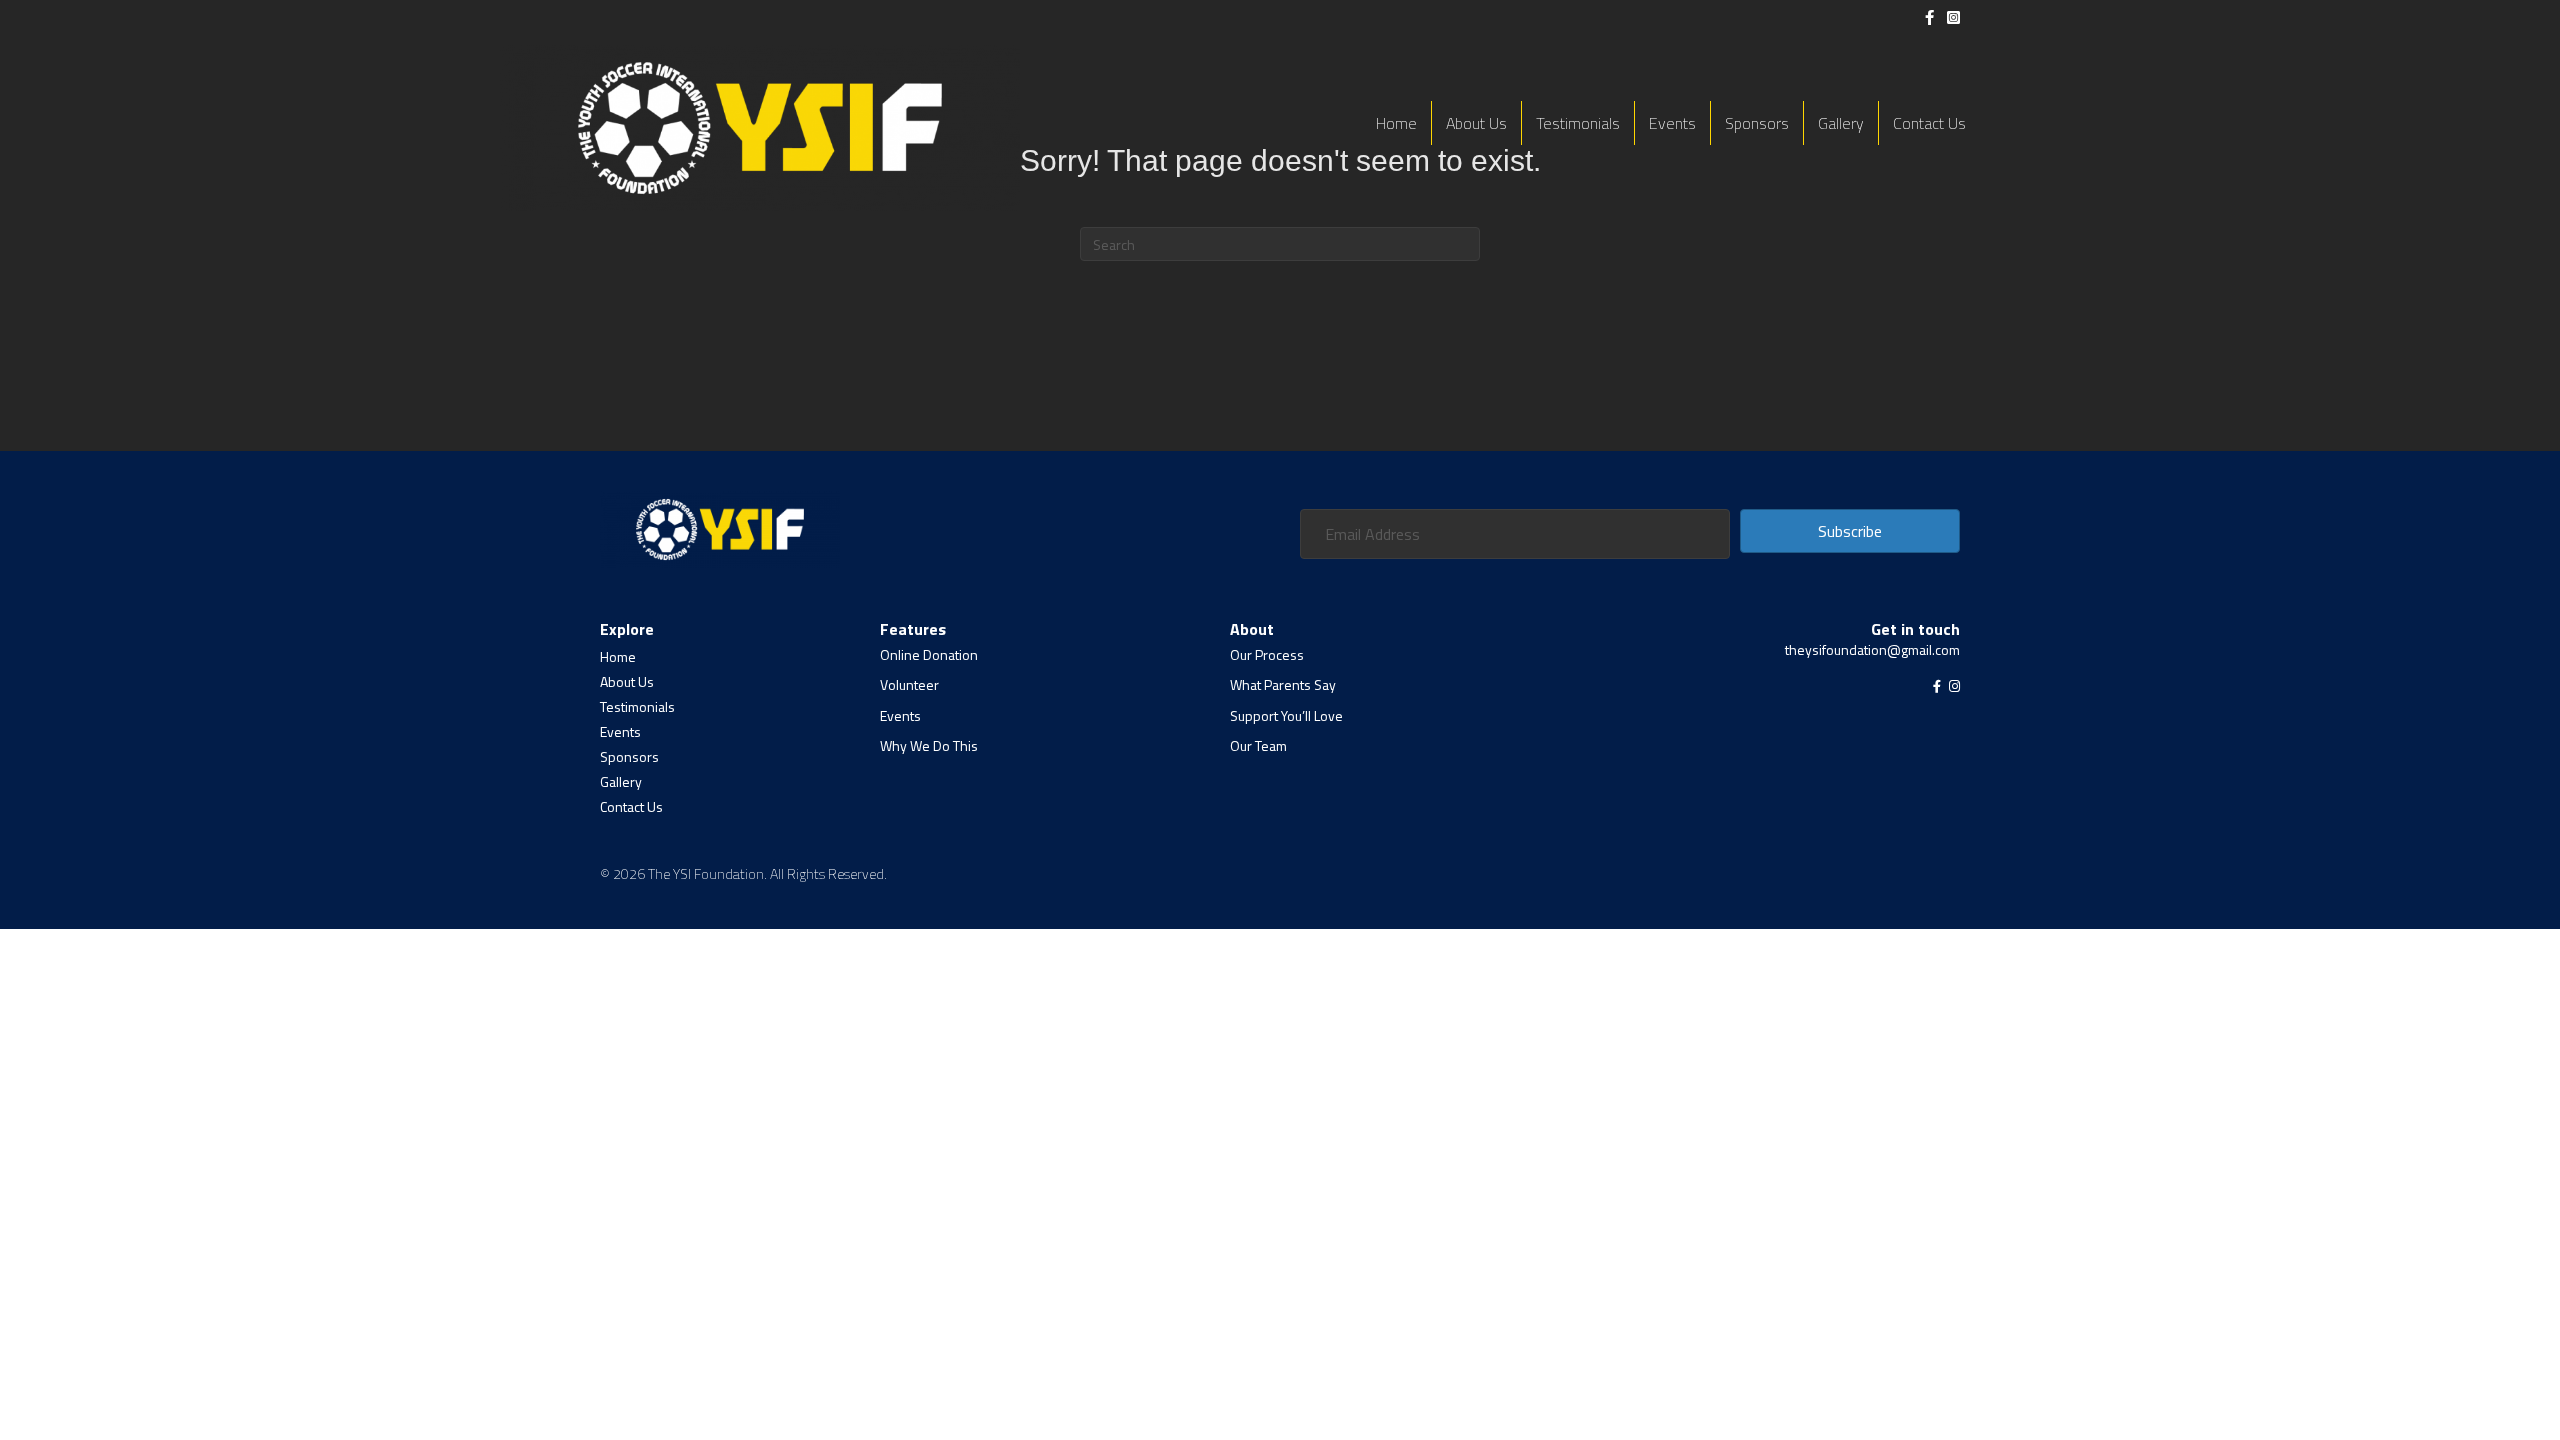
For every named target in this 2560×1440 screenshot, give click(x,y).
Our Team (1258, 745)
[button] (1850, 531)
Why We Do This (929, 745)
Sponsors (1757, 123)
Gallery (1841, 123)
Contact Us (1929, 123)
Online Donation (929, 654)
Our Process (1267, 654)
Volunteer (909, 684)
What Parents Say (1283, 684)
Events (1672, 123)
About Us (1476, 123)
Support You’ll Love (1286, 715)
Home (1396, 123)
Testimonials (1578, 123)
